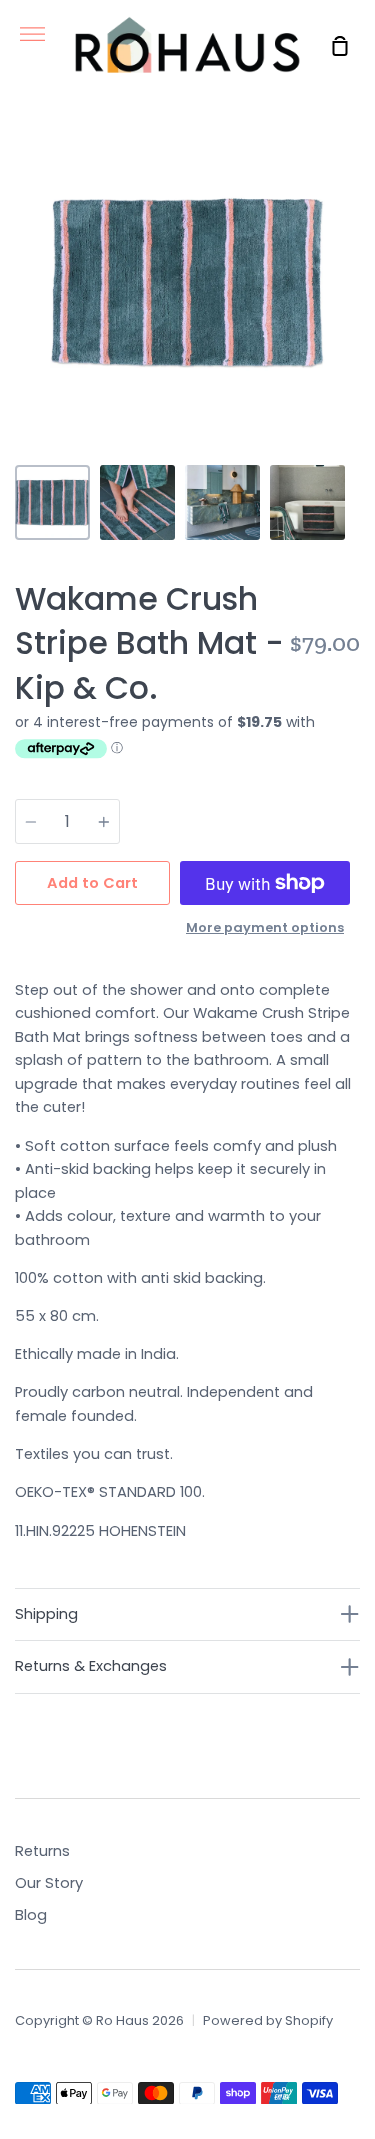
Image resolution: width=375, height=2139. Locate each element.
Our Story (49, 1883)
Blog (31, 1915)
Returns (42, 1851)
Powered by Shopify (268, 2020)
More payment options (265, 927)
